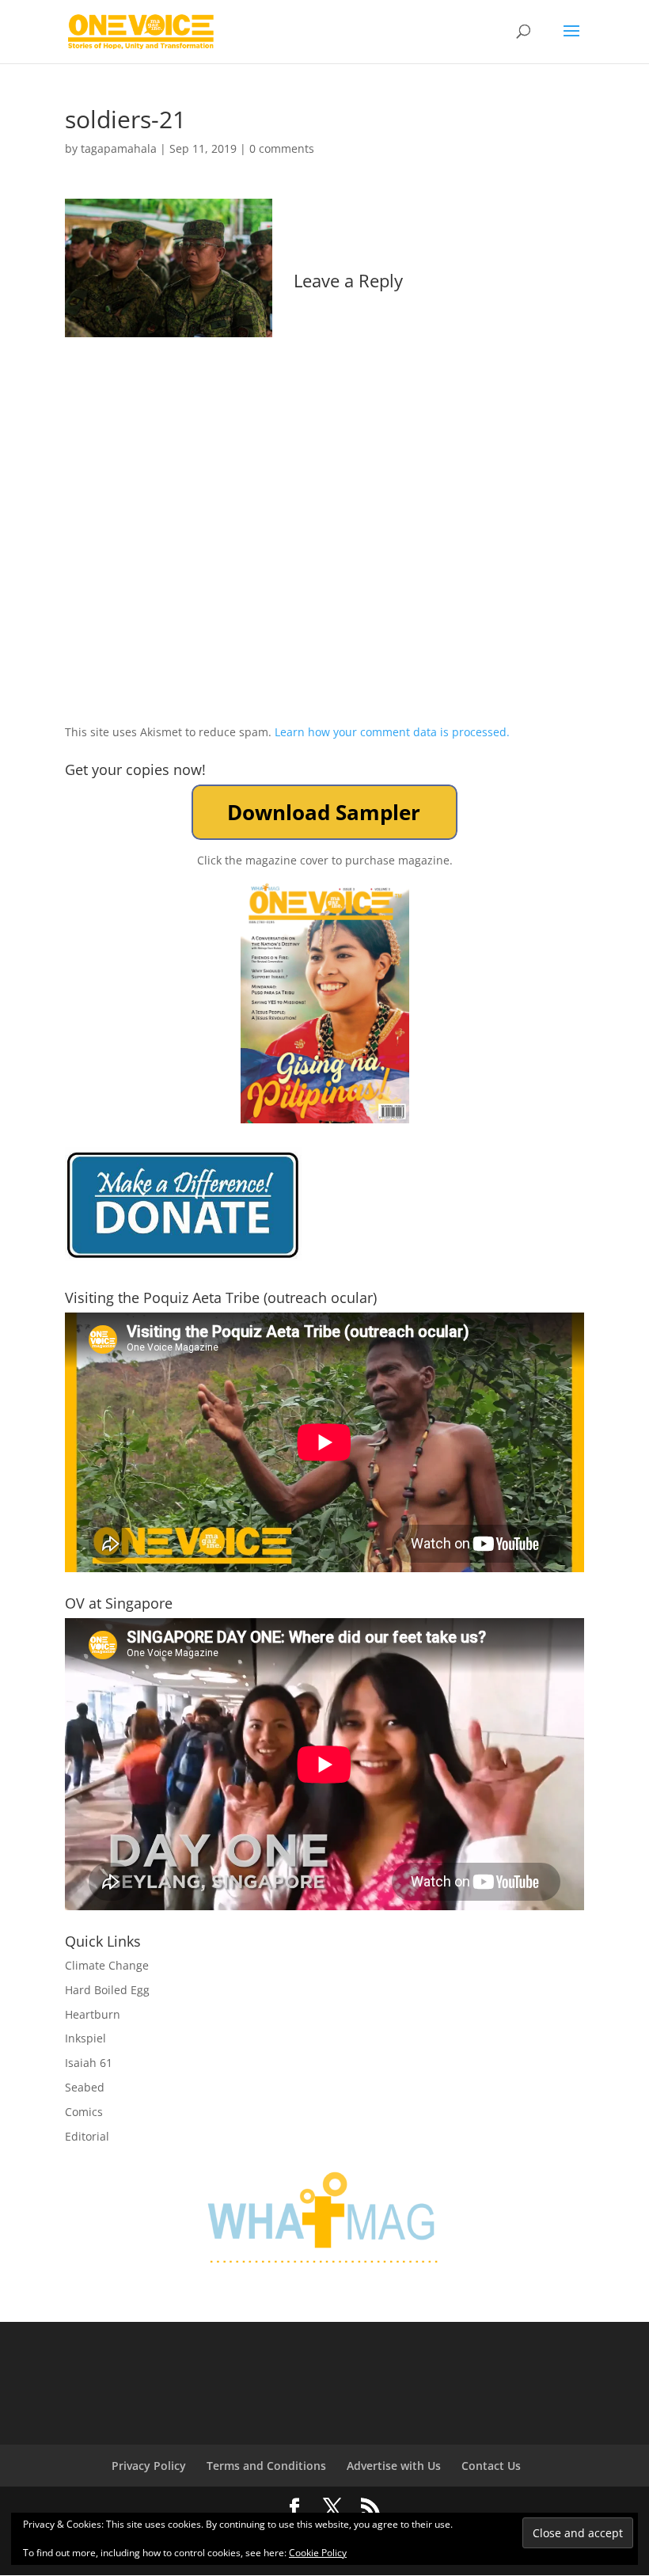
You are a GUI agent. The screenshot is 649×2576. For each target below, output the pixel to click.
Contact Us (491, 2466)
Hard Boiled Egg (107, 1990)
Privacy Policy (149, 2466)
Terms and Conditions (266, 2466)
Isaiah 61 (89, 2063)
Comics (84, 2112)
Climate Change (107, 1965)
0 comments (282, 148)
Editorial (87, 2136)
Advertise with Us (394, 2466)
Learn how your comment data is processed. (392, 732)
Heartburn (93, 2014)
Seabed (85, 2087)
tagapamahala (119, 148)
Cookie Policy (318, 2553)
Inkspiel (85, 2038)
